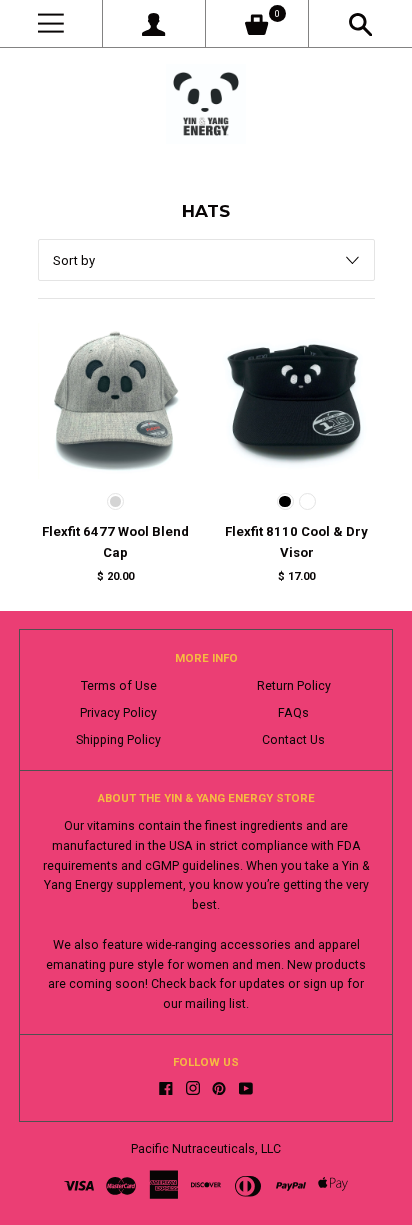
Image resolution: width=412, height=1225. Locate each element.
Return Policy (294, 686)
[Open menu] (51, 23)
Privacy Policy (118, 713)
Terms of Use (119, 686)
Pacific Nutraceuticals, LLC (206, 1149)
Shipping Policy (118, 740)
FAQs (293, 713)
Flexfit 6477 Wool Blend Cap (115, 542)
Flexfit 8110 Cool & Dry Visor (296, 542)
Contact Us (293, 740)
